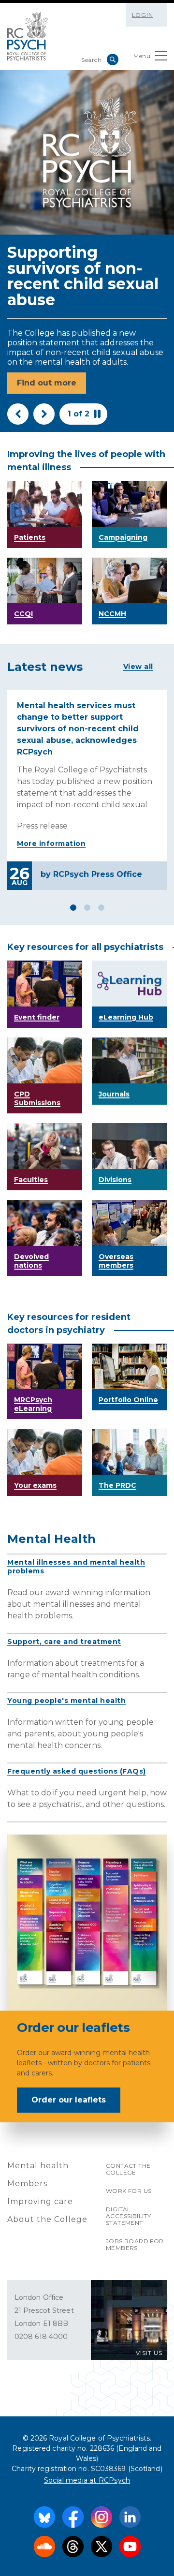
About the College (47, 2219)
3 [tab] (101, 908)
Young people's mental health (66, 1701)
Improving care (40, 2201)
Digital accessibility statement (128, 2216)
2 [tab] (87, 908)
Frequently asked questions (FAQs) (77, 1771)
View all (138, 666)
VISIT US (149, 2353)
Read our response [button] (56, 383)
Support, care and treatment (64, 1642)
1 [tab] (73, 908)
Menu (142, 56)
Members (27, 2184)
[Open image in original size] (28, 36)
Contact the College (128, 2169)
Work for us (129, 2191)
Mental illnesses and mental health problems (76, 1567)
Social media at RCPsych (87, 2480)
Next (44, 414)
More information (51, 844)
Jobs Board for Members (135, 2244)
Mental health (38, 2166)
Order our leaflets (69, 2100)
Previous (18, 414)
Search (113, 59)
